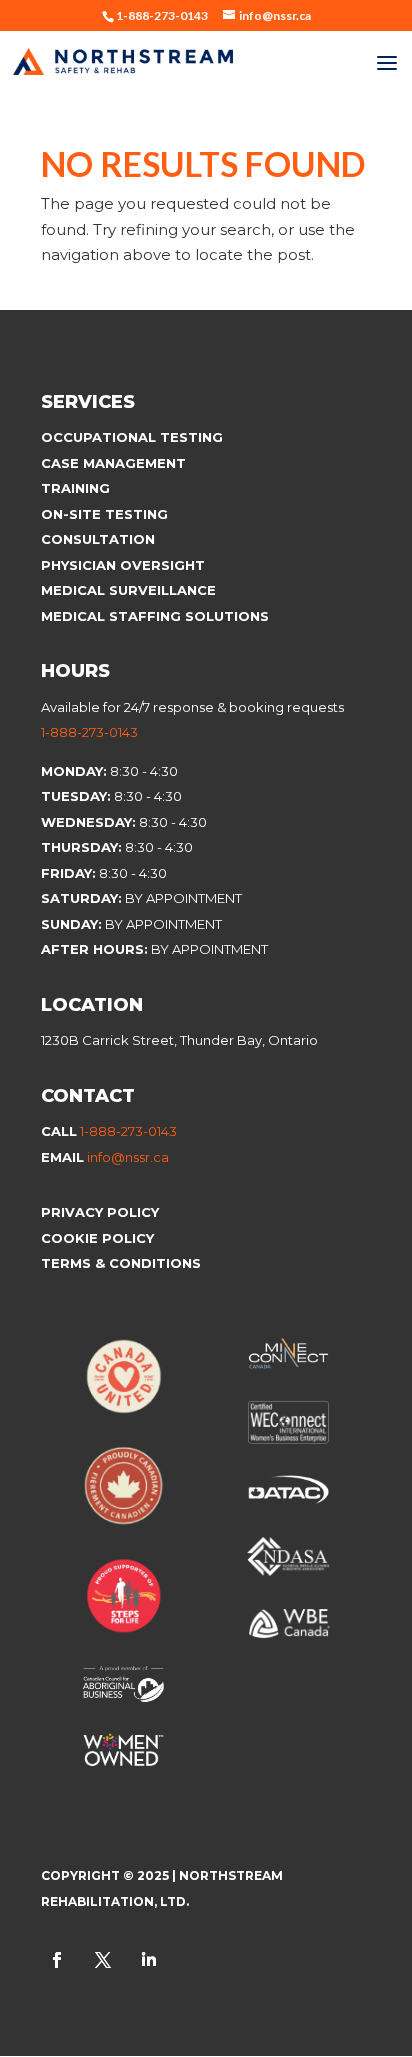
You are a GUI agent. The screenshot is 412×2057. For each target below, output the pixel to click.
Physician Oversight (123, 565)
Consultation (98, 539)
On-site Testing (104, 514)
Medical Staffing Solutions (155, 616)
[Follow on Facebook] (57, 1960)
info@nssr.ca (128, 1157)
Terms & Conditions (121, 1263)
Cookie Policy (99, 1238)
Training (75, 488)
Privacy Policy (100, 1212)
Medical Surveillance (130, 590)
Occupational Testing (132, 437)
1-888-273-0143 (89, 732)
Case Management (113, 463)
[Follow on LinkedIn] (149, 1960)
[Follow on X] (103, 1960)
